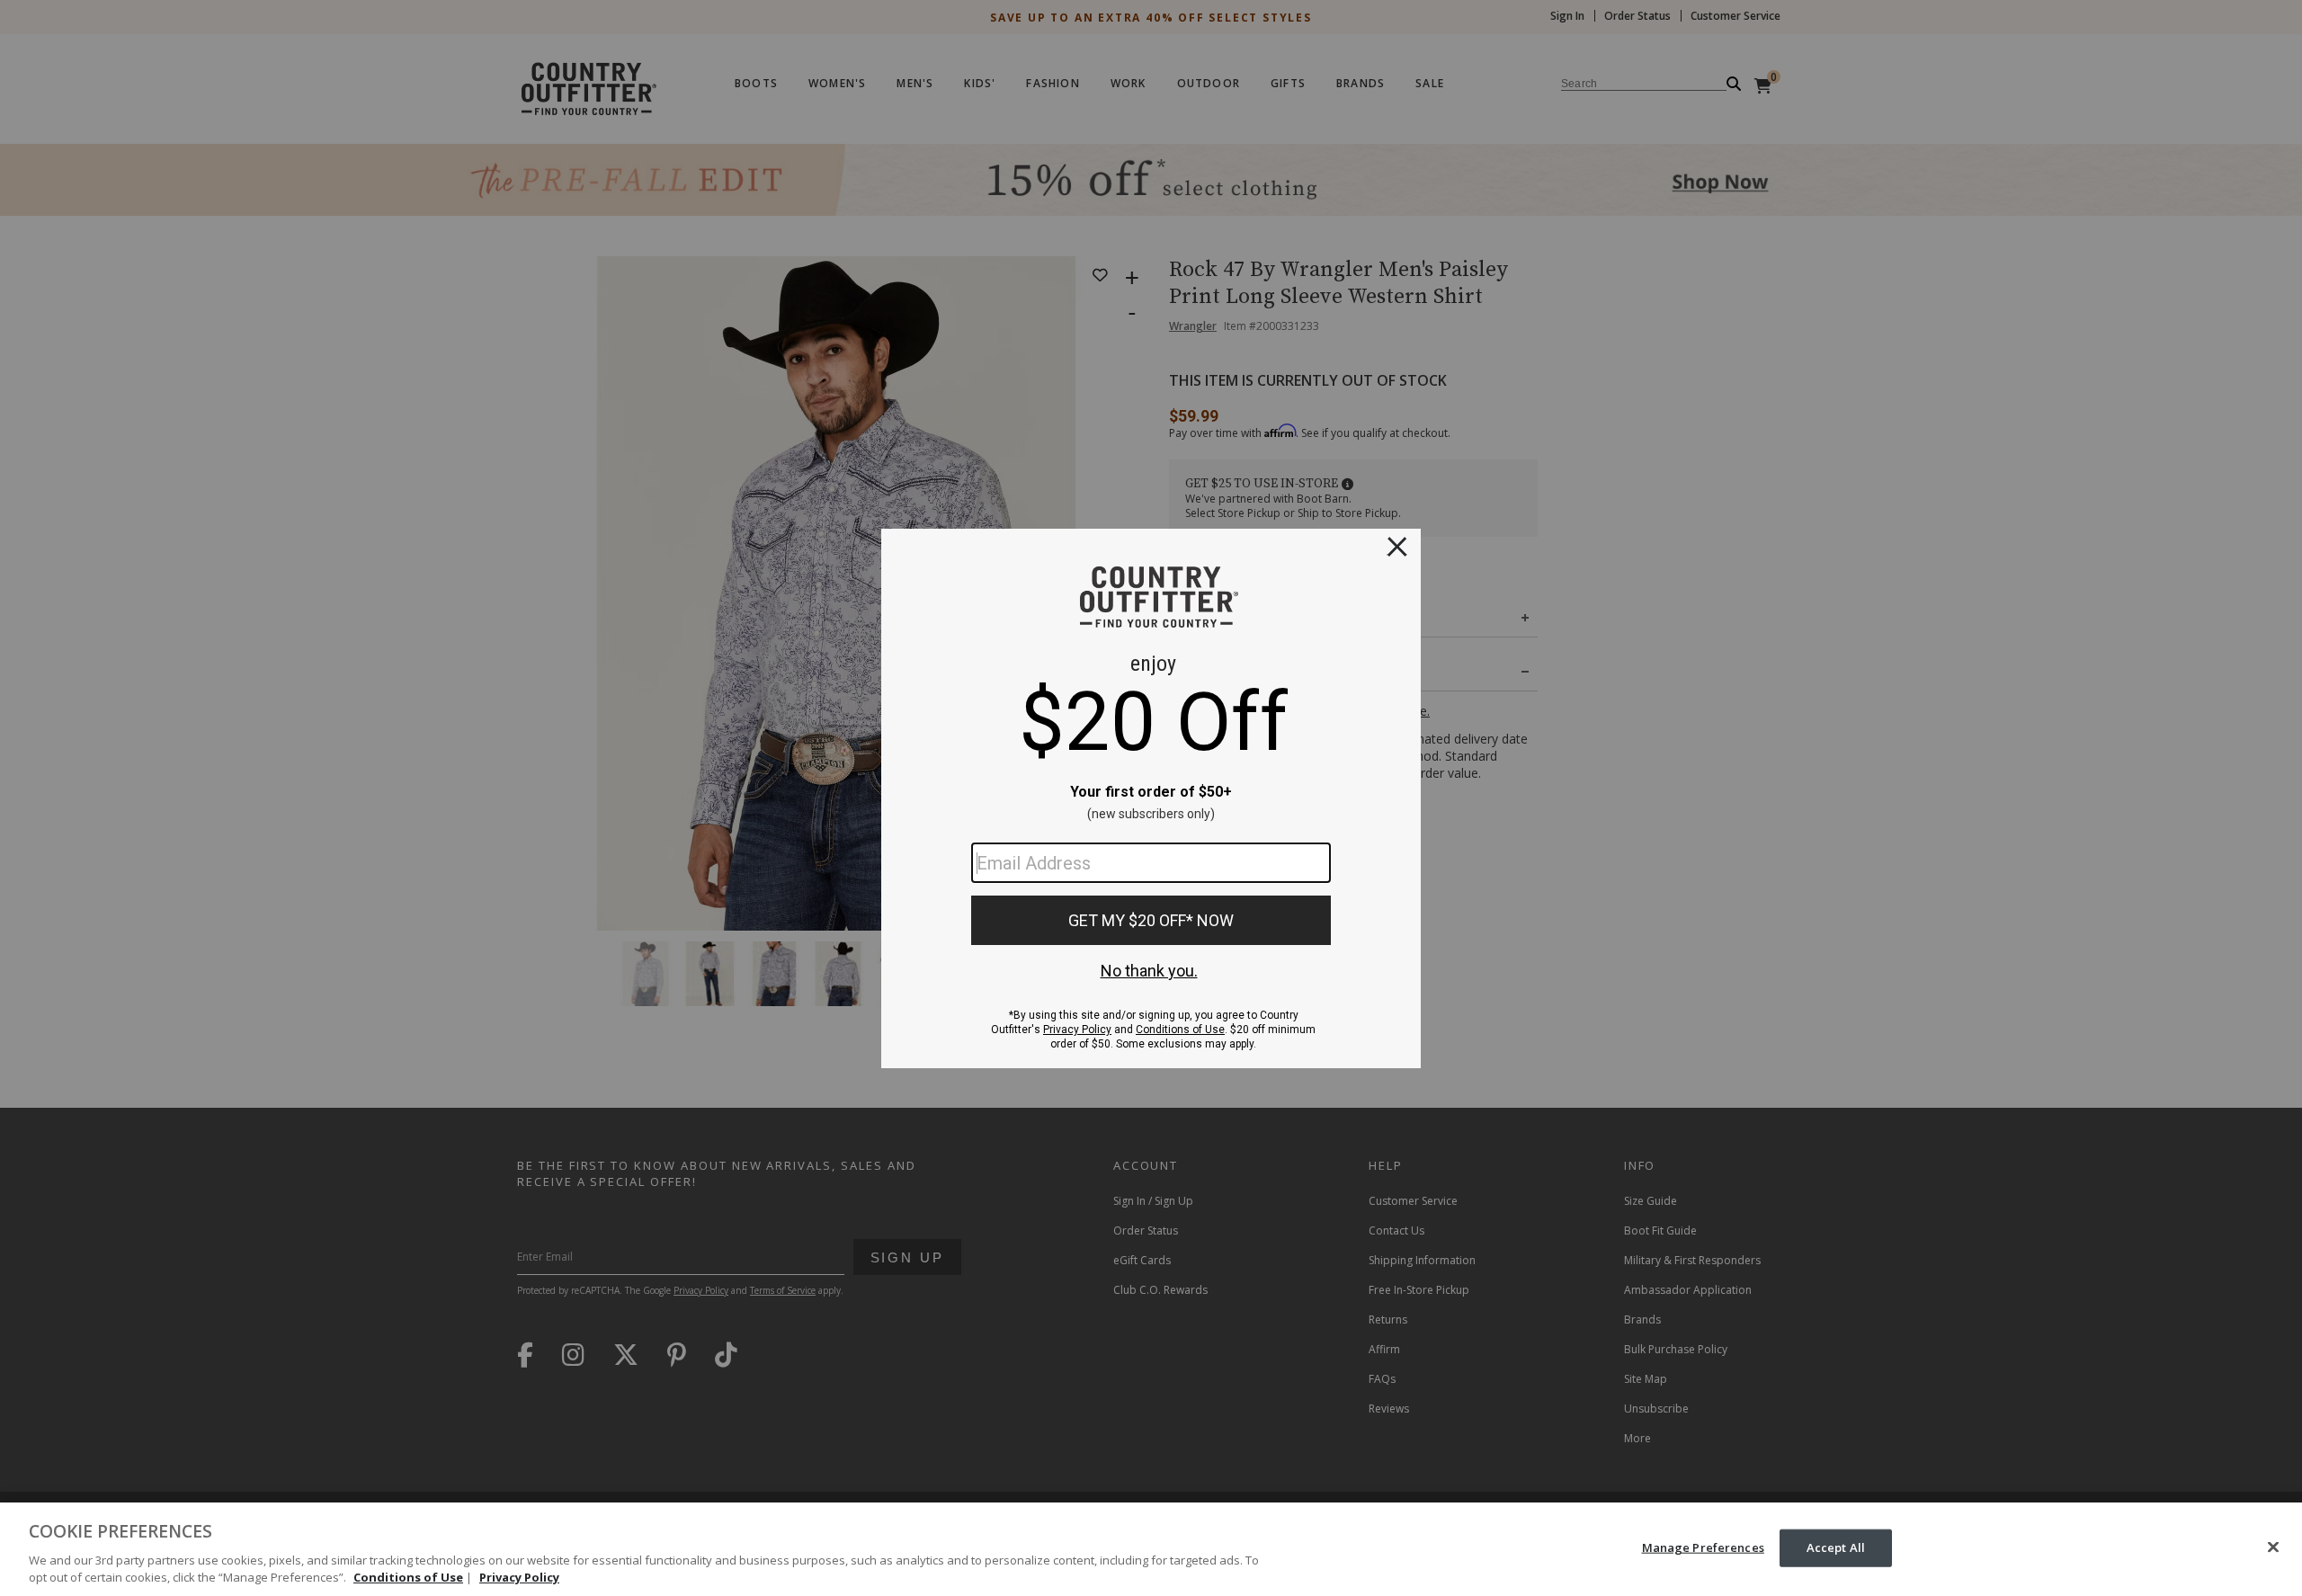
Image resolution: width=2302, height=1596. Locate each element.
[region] (1151, 1549)
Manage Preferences (1703, 1547)
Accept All (1836, 1547)
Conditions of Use (408, 1577)
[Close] (2273, 1547)
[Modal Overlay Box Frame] (1151, 798)
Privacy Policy (519, 1577)
